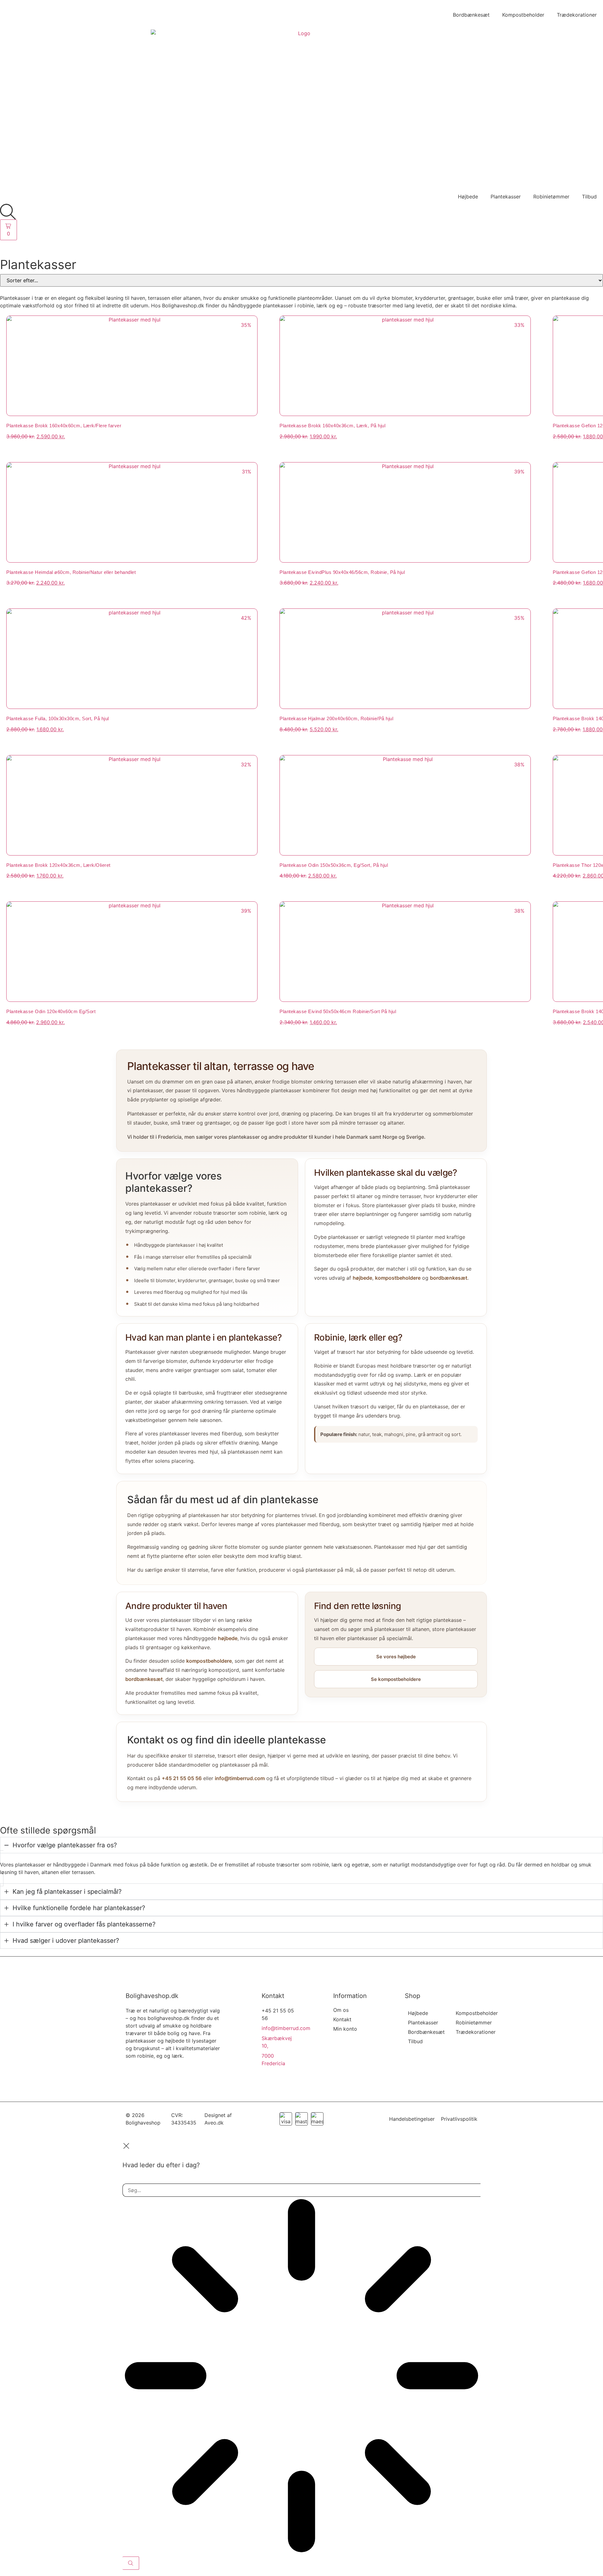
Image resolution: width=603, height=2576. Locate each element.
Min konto (345, 2029)
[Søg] (131, 2563)
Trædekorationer (577, 15)
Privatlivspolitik (459, 2119)
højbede (362, 1278)
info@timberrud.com (240, 1778)
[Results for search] (301, 2377)
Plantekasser (506, 197)
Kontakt (342, 2019)
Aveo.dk (214, 2123)
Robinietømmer (551, 197)
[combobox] (301, 2190)
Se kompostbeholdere (396, 1679)
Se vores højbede (396, 1657)
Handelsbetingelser (412, 2119)
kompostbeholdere (398, 1278)
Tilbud (589, 197)
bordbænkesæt (449, 1278)
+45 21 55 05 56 (182, 1778)
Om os (341, 2010)
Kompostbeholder (523, 15)
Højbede (468, 197)
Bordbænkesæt (471, 15)
